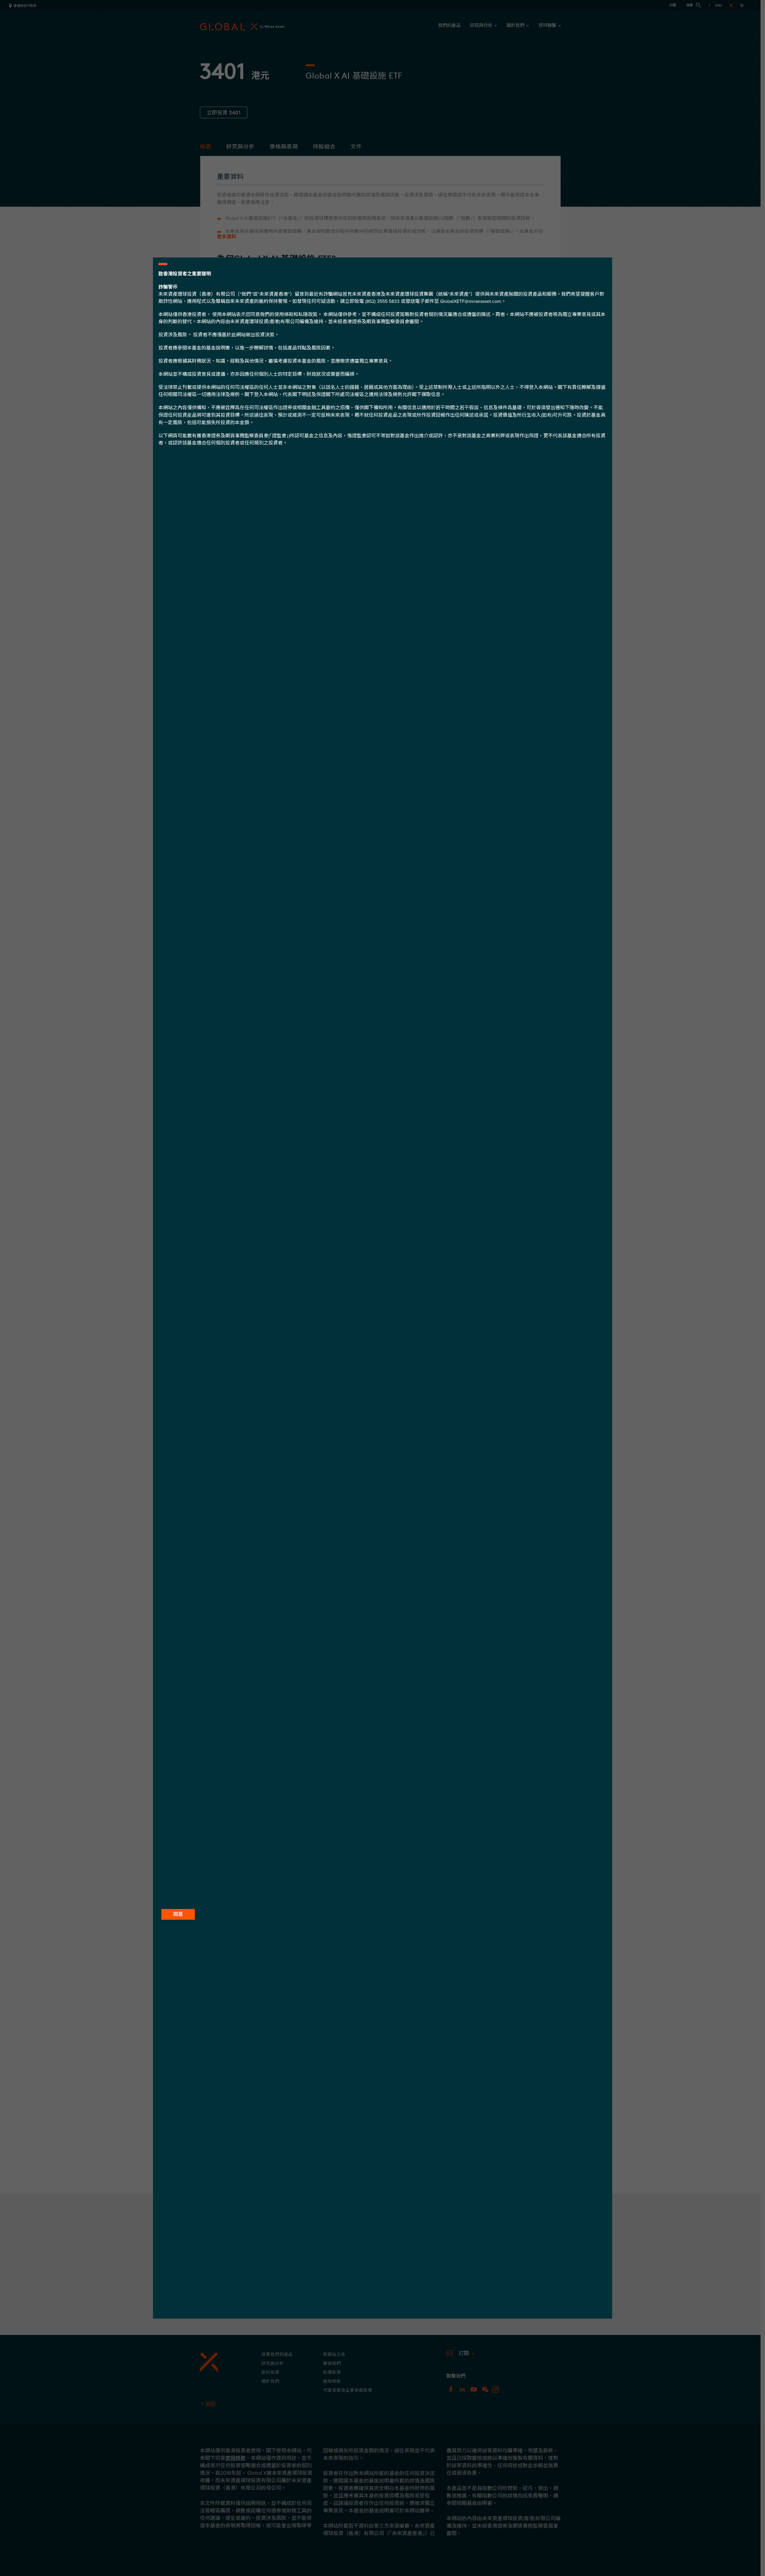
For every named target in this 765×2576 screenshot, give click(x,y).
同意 (178, 1914)
